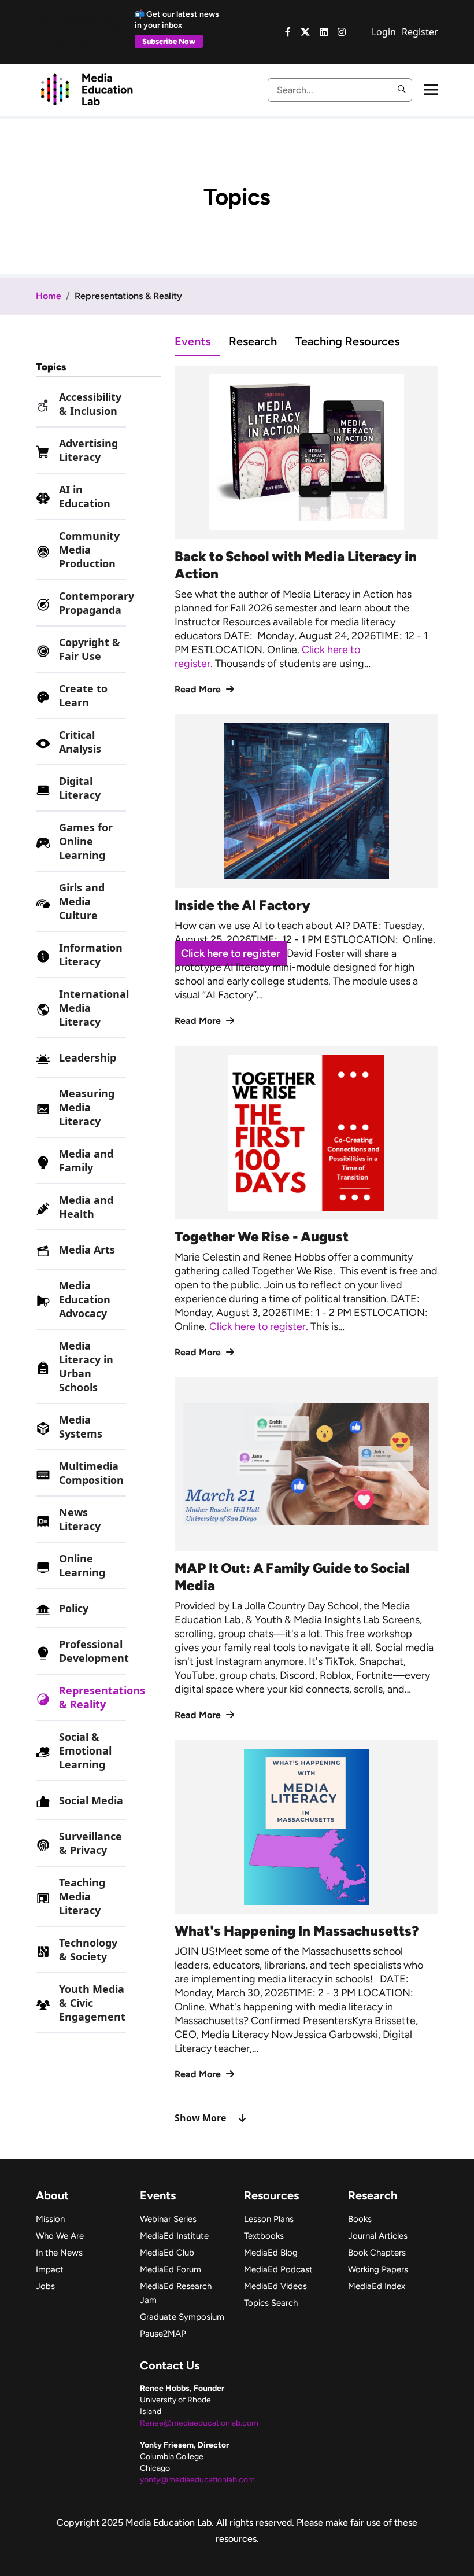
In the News (59, 2253)
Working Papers (378, 2269)
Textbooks (264, 2236)
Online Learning (82, 1565)
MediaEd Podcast (278, 2269)
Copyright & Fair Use (90, 649)
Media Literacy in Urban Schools (86, 1366)
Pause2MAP (163, 2334)
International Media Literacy (94, 1008)
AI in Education (85, 496)
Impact (50, 2269)
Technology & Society (88, 1949)
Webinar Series (168, 2219)
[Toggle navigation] (431, 90)
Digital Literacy (80, 788)
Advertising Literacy (88, 450)
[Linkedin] (324, 32)
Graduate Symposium (182, 2317)
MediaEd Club (167, 2253)
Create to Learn (83, 695)
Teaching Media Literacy (82, 1896)
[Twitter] (305, 32)
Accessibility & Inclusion (90, 404)
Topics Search (271, 2303)
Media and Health (86, 1207)
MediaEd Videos (275, 2286)
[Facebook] (288, 32)
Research (253, 341)
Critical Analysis (80, 742)
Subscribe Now (169, 41)
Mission (50, 2219)
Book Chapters (377, 2253)
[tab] (202, 341)
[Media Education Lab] (86, 89)
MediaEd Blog (271, 2253)
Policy (74, 1608)
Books (360, 2219)
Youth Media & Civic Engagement (92, 2003)
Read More (199, 689)
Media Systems (81, 1427)
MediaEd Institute (174, 2236)
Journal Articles (378, 2236)
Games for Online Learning (86, 841)
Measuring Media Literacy (87, 1107)
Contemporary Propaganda (97, 603)
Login (384, 32)
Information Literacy (91, 955)
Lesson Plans (269, 2219)
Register (420, 32)
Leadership (88, 1057)
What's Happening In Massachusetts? (297, 1931)
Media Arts (87, 1250)
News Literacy (80, 1519)
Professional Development (94, 1651)
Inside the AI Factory (242, 905)
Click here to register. (260, 1326)
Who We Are (60, 2236)
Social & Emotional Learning (85, 1750)
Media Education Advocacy (85, 1299)
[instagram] (342, 32)
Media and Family (86, 1160)
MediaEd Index (377, 2286)
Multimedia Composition (91, 1473)
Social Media (91, 1800)
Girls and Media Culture (82, 901)
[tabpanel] (306, 1245)
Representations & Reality (102, 1697)
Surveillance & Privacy (90, 1843)
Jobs (45, 2286)
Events (192, 341)
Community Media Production (89, 550)
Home (49, 296)
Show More (200, 2118)
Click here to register (231, 953)
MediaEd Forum (171, 2269)
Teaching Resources (347, 341)
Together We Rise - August (262, 1237)
